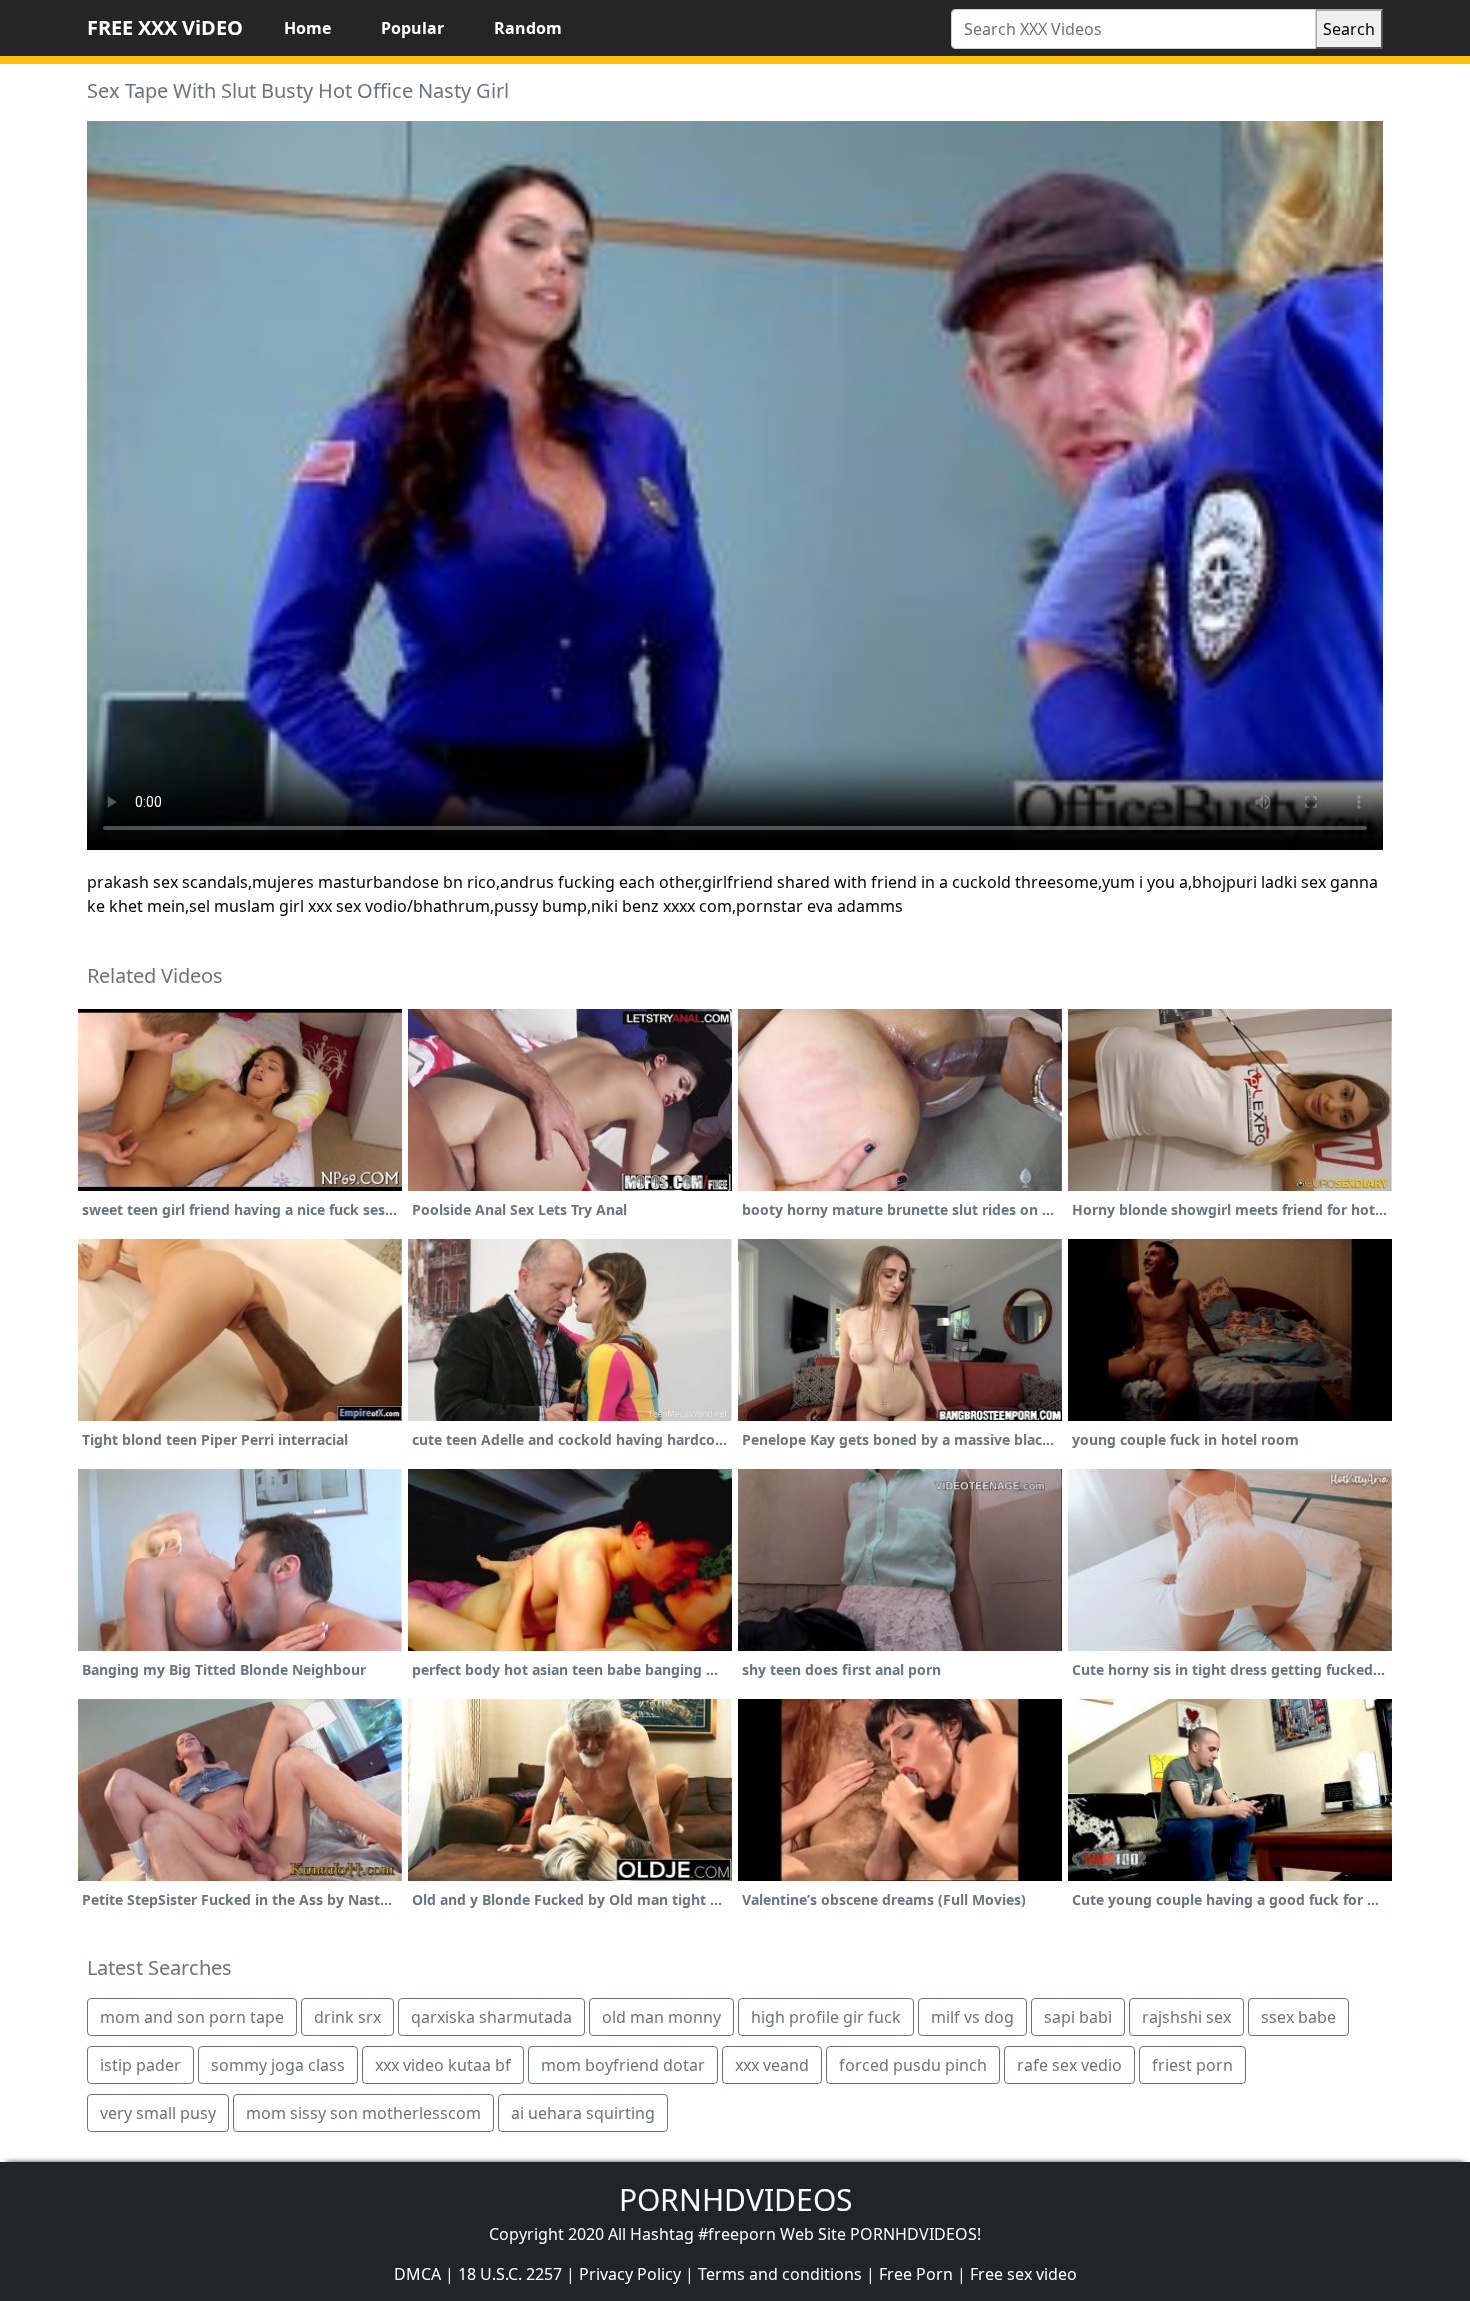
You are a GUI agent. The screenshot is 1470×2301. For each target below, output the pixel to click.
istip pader (140, 2065)
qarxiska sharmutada (491, 2017)
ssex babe (1298, 2017)
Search (1349, 29)
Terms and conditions (780, 2274)
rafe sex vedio (1069, 2065)
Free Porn (916, 2274)
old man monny (661, 2017)
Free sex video (1023, 2274)
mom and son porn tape (192, 2017)
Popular (412, 28)
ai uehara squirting (583, 2113)
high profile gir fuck (826, 2017)
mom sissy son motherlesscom (363, 2113)
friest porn (1192, 2065)
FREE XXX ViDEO (165, 27)
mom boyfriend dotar (623, 2065)
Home (307, 28)
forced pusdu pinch (913, 2065)
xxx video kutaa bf (443, 2065)
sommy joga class (278, 2065)
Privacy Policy (630, 2274)
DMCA (417, 2274)
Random (528, 28)
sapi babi (1078, 2017)
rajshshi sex (1186, 2017)
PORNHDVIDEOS (735, 2199)
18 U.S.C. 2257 (510, 2274)
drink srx (347, 2017)
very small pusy (158, 2113)
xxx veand (772, 2065)
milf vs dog (972, 2017)
